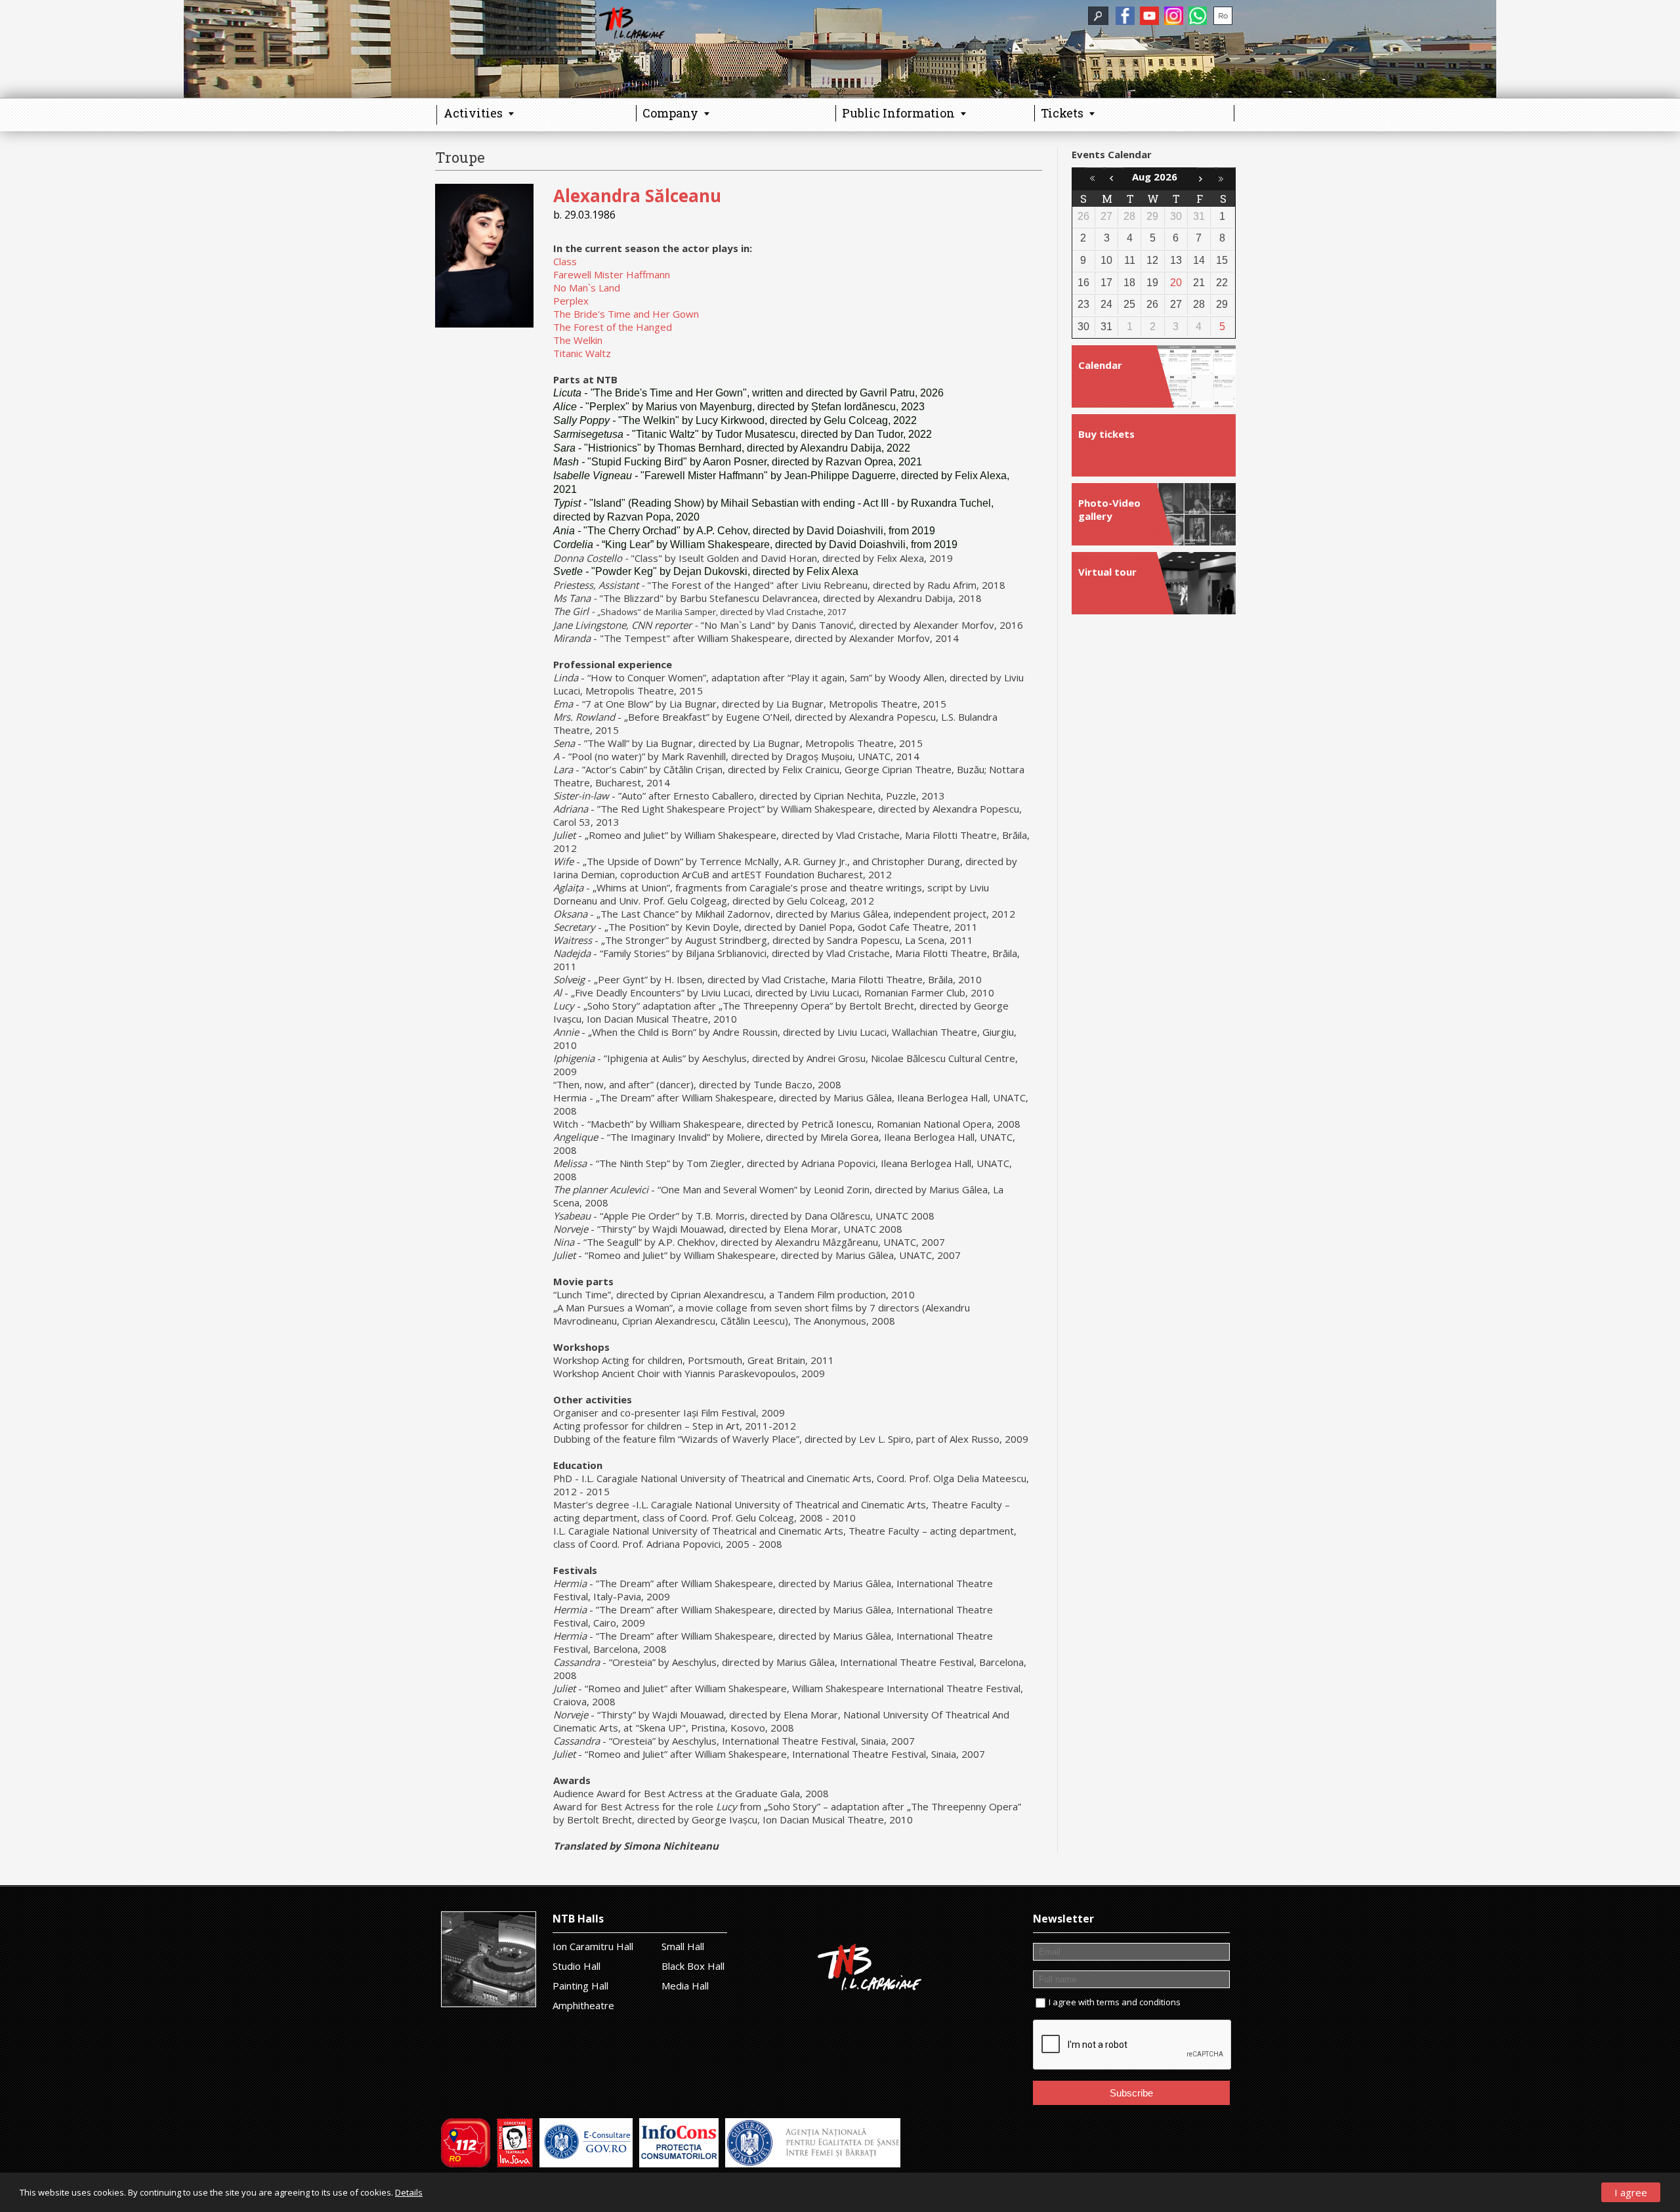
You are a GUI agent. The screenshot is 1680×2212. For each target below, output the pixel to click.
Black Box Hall (693, 1966)
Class (565, 261)
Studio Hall (577, 1966)
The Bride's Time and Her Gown (626, 314)
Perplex (571, 301)
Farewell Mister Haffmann (612, 274)
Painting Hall (580, 1986)
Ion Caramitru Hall (593, 1946)
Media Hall (685, 1986)
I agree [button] (1631, 2192)
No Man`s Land (587, 287)
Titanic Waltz (582, 353)
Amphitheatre (583, 2005)
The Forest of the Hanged (613, 327)
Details (409, 2192)
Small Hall (683, 1946)
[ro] (1223, 16)
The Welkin (578, 340)
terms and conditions (1139, 2002)
